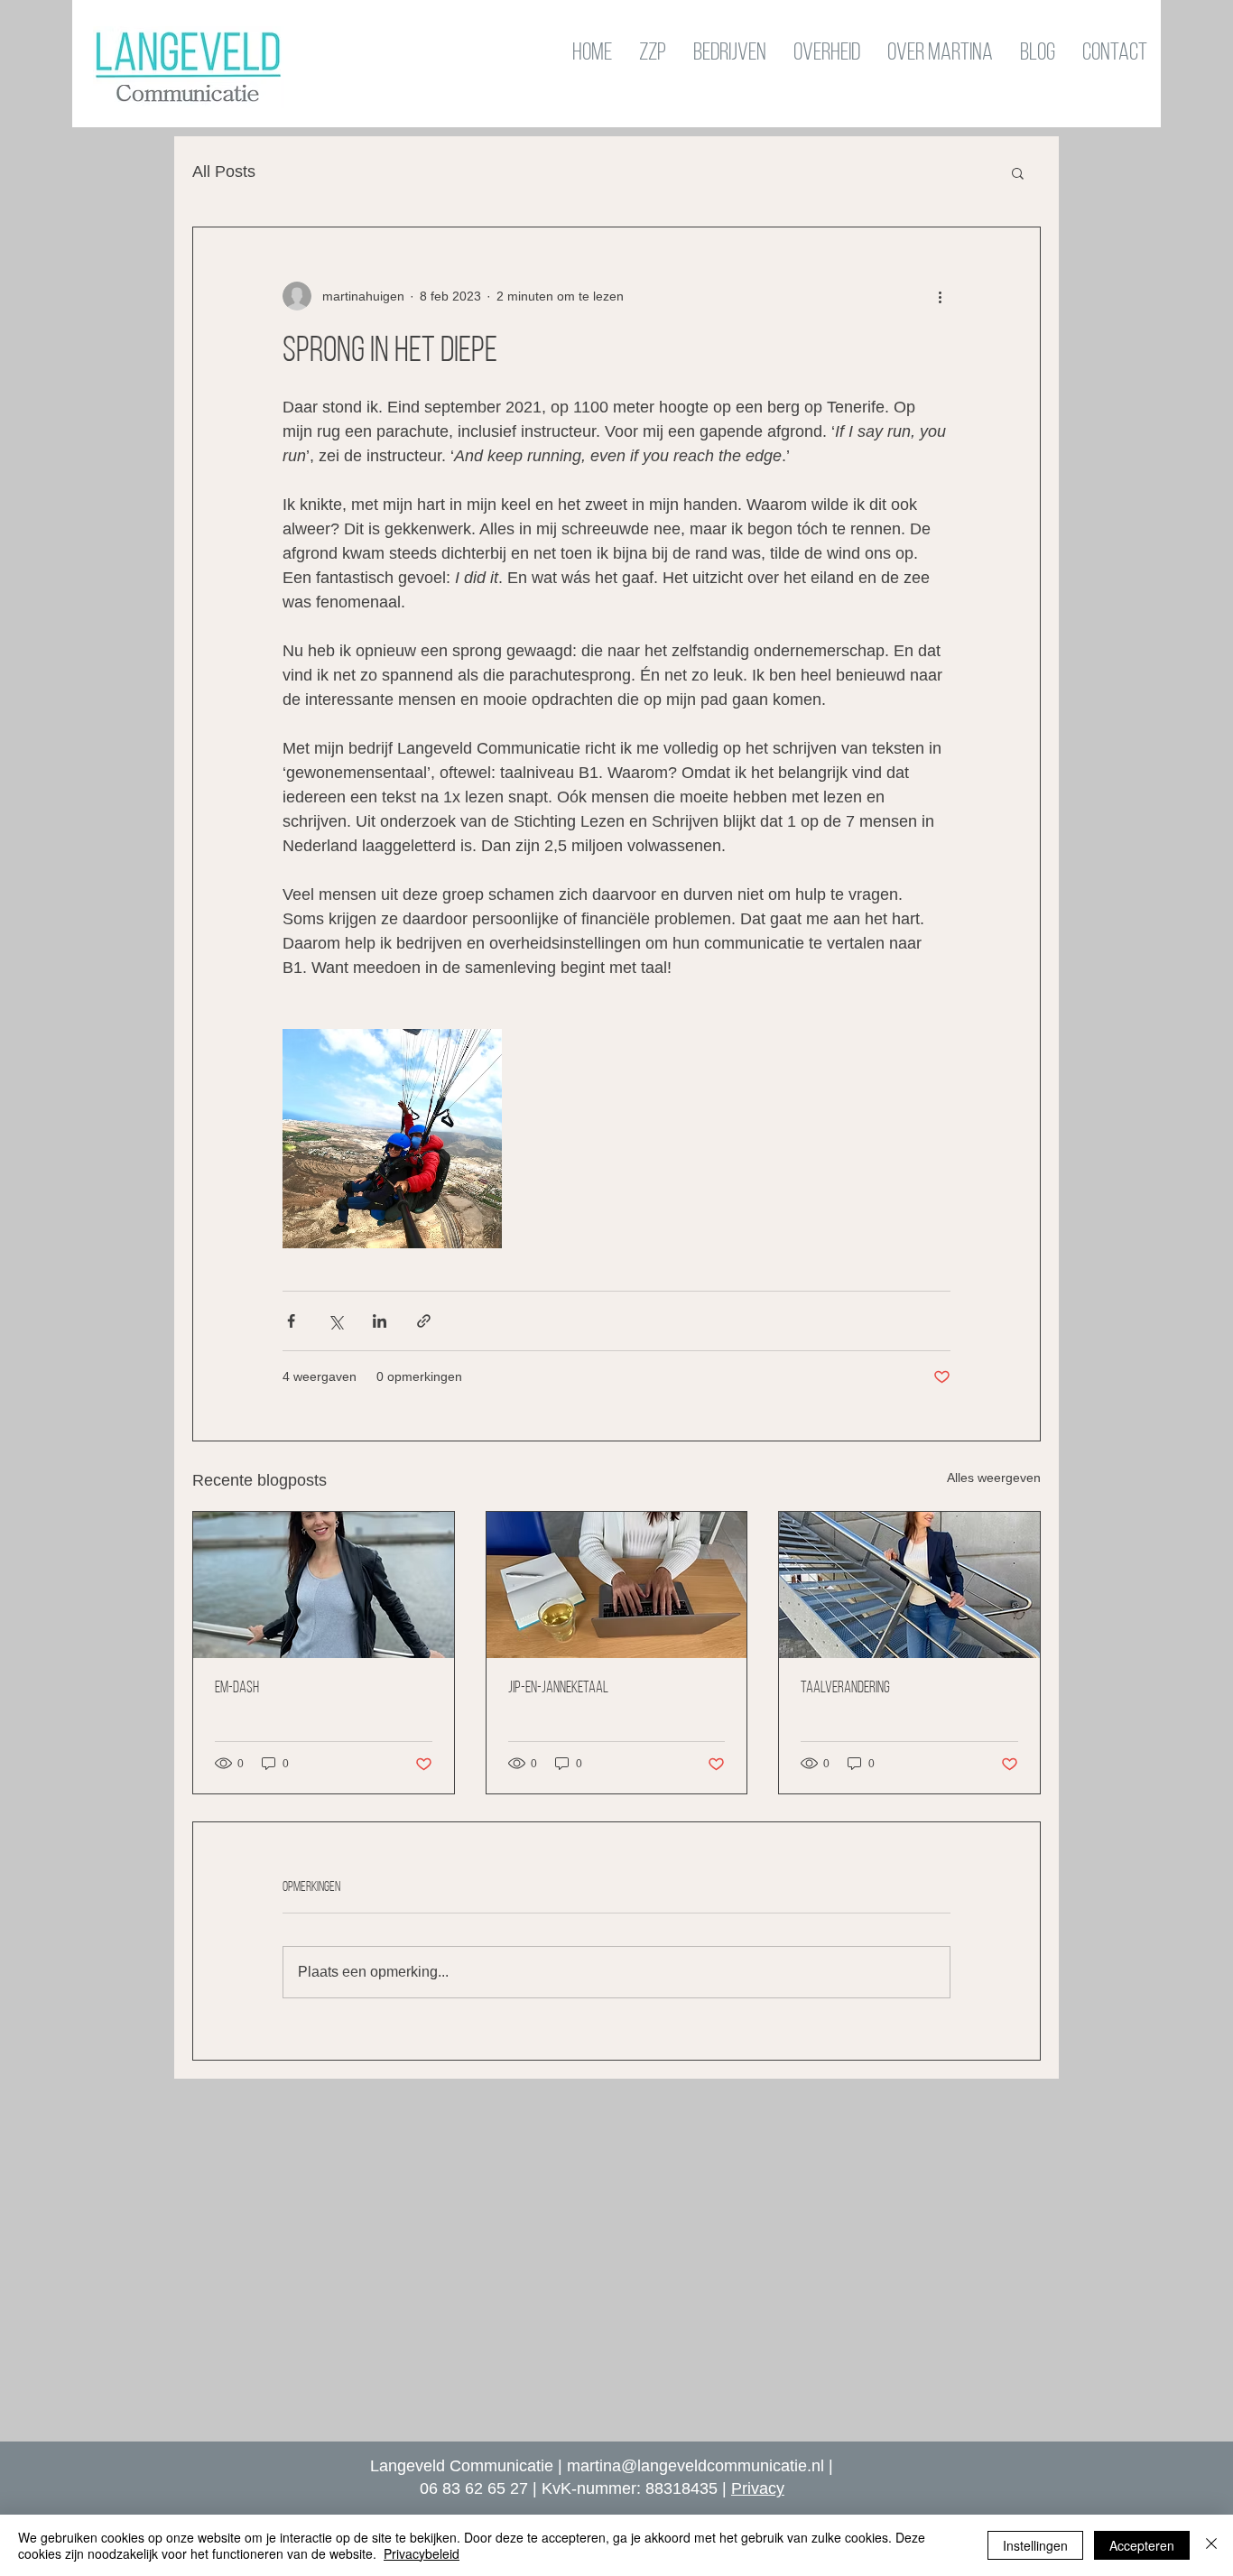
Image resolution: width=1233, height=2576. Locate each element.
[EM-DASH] (324, 1585)
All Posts (224, 171)
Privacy (758, 2488)
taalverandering (845, 1689)
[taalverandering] (909, 1585)
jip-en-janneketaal (558, 1689)
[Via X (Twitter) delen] (335, 1321)
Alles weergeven (994, 1478)
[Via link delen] (424, 1321)
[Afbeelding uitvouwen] (392, 1139)
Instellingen (1035, 2545)
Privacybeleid (422, 2553)
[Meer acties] (940, 296)
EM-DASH (237, 1689)
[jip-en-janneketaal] (617, 1585)
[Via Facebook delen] (291, 1321)
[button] (1018, 172)
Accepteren (1142, 2545)
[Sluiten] (1211, 2545)
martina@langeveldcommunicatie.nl (695, 2466)
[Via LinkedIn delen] (380, 1321)
